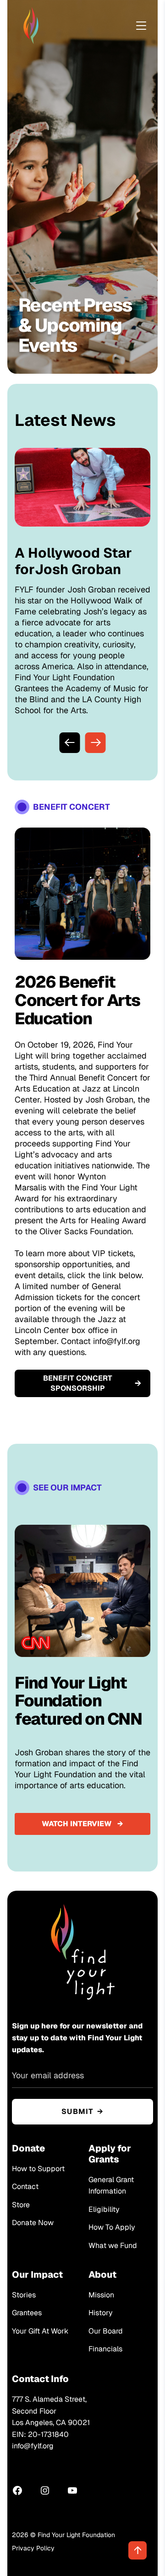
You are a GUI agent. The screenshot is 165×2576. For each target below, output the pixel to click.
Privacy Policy (33, 2548)
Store (21, 2205)
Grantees (27, 2313)
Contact (25, 2186)
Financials (105, 2349)
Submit (78, 2111)
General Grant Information (111, 2186)
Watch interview (77, 1824)
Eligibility (104, 2209)
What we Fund (113, 2245)
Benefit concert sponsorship (78, 1383)
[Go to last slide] (70, 743)
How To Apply (112, 2227)
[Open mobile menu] (141, 26)
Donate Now (33, 2223)
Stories (24, 2295)
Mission (101, 2295)
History (101, 2313)
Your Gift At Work (40, 2331)
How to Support (38, 2169)
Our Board (106, 2331)
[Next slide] (96, 743)
